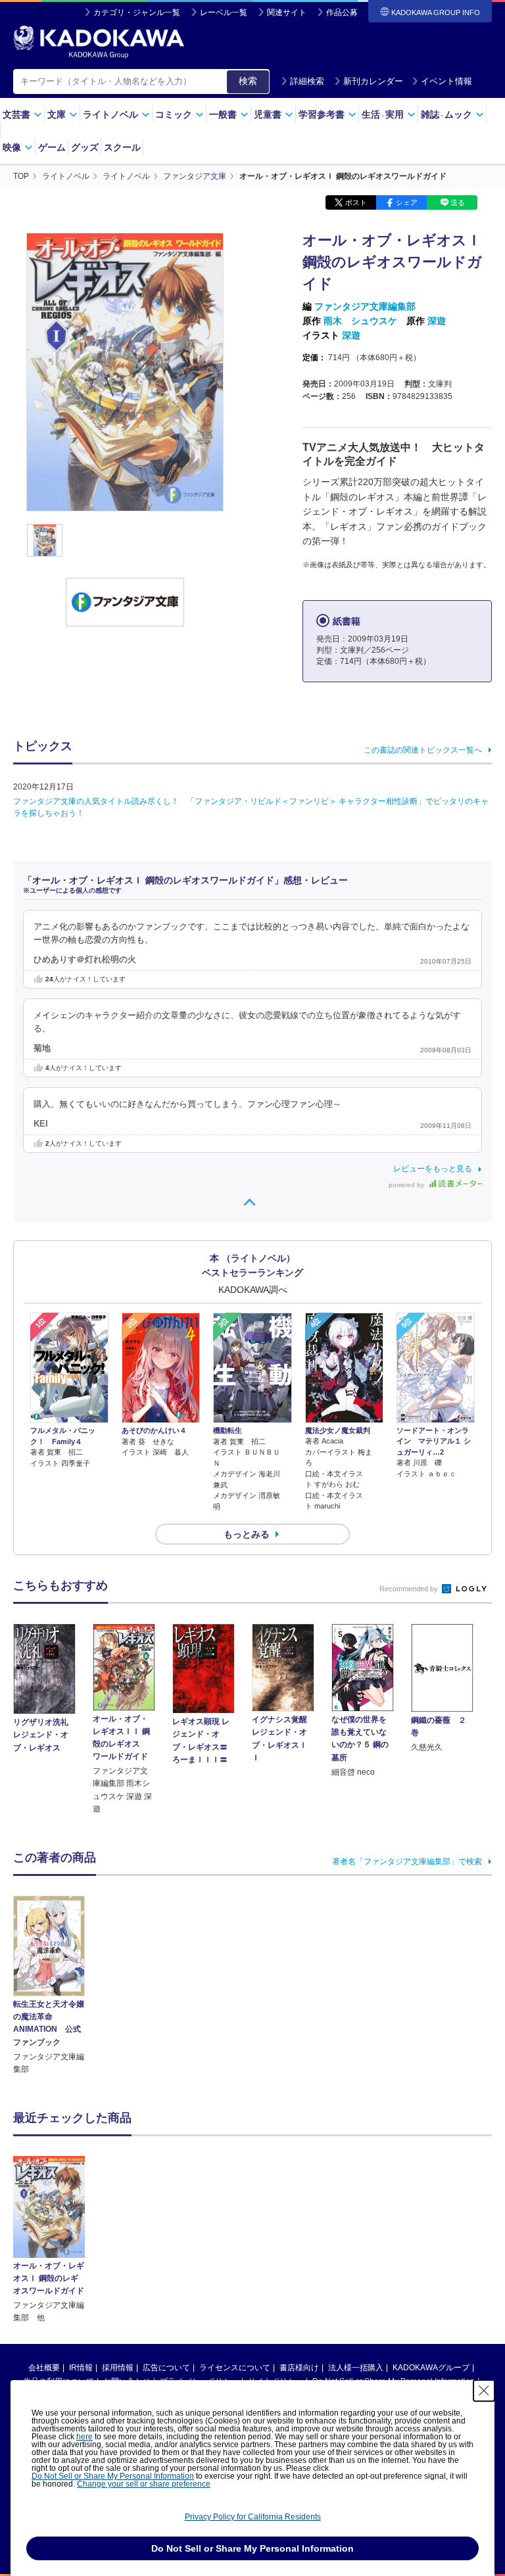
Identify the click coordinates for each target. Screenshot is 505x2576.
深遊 (437, 321)
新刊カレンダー (373, 81)
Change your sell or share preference (144, 2484)
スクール (122, 147)
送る (458, 202)
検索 (248, 81)
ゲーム (52, 147)
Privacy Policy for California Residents (253, 2517)
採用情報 (118, 2368)
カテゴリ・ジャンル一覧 (137, 12)
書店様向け (299, 2368)
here (84, 2437)
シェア (407, 202)
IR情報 (81, 2368)
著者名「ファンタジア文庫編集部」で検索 (407, 1862)
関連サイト (287, 12)
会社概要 (44, 2368)
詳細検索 (307, 81)
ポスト (356, 202)
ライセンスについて (235, 2368)
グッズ (85, 147)
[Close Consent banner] (484, 2391)
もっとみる (247, 1534)
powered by (407, 1185)
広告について (166, 2368)
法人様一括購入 (356, 2368)
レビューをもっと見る (433, 1169)
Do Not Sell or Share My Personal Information (113, 2476)
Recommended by (410, 1589)
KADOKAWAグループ (431, 2368)
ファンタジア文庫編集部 (365, 306)
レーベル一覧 (224, 12)
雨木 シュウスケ (360, 321)
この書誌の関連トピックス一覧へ (423, 750)
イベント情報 (446, 81)
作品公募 (342, 12)
